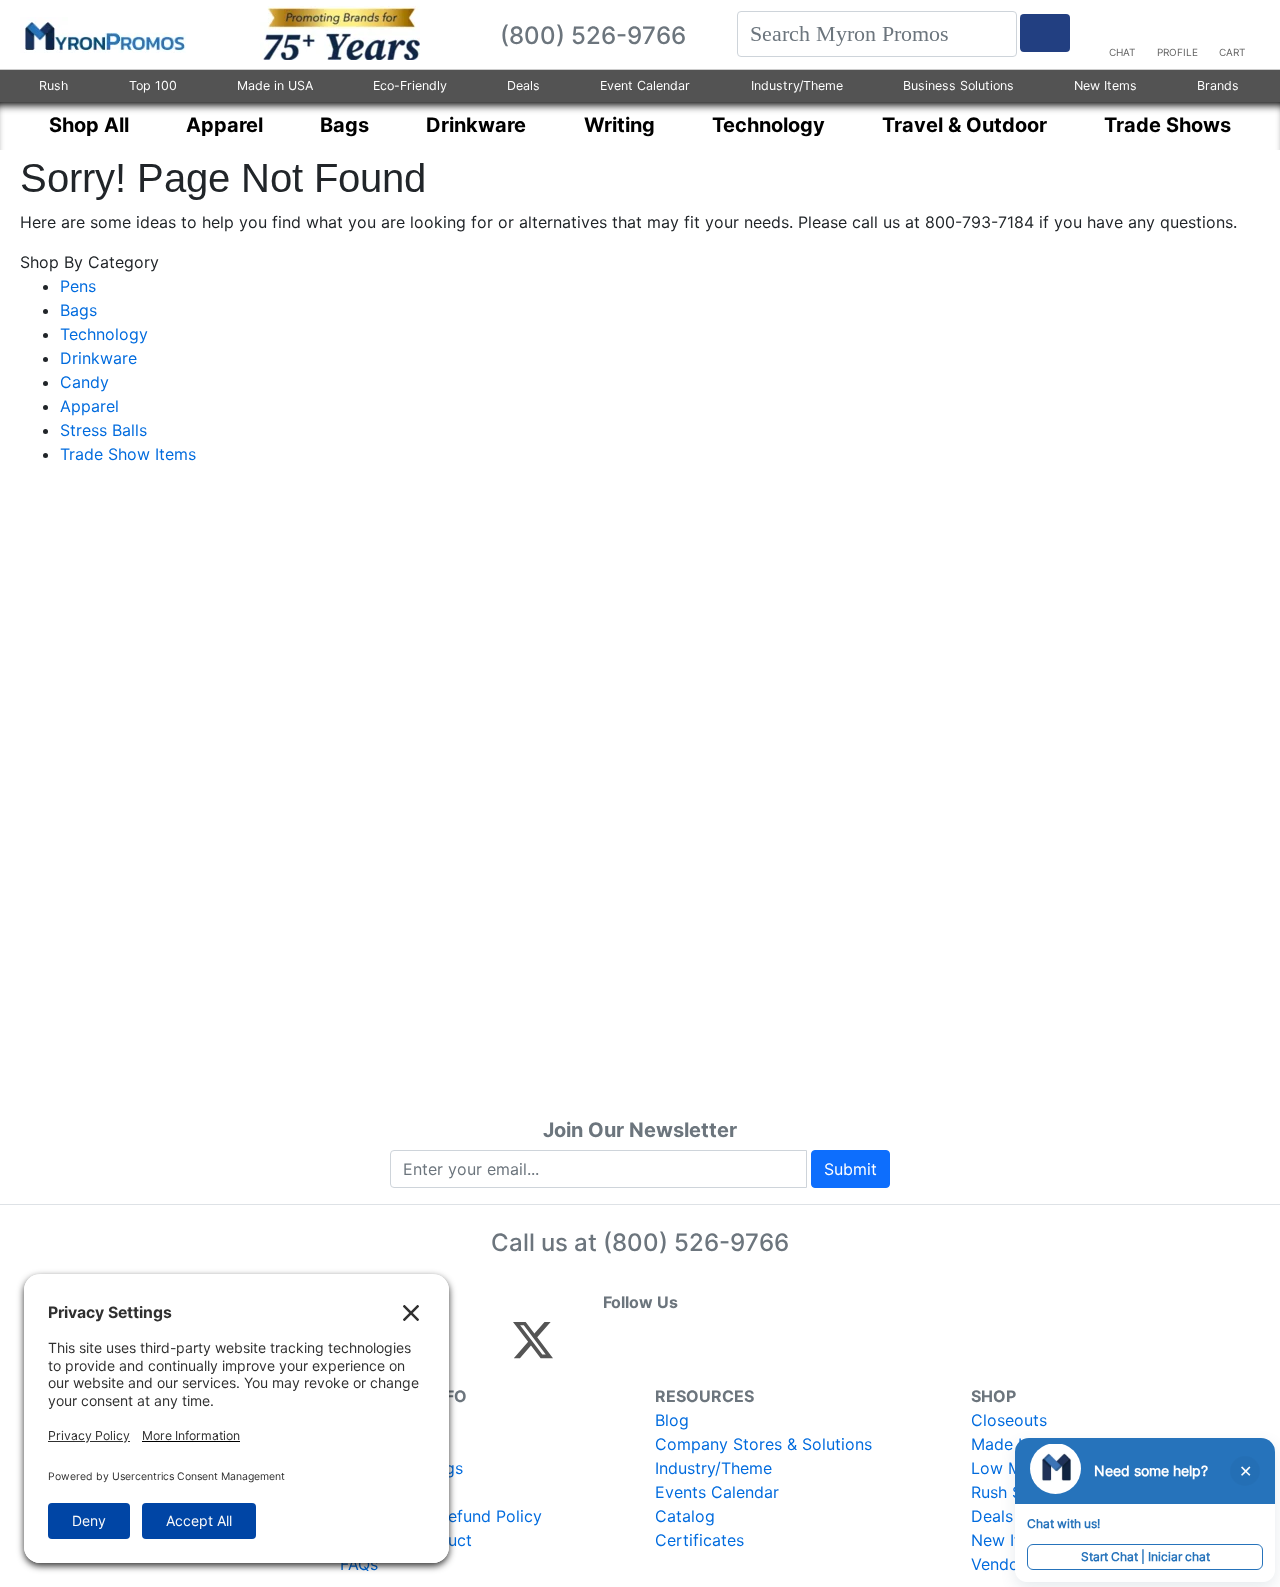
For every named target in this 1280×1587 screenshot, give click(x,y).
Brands (1218, 85)
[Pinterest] (623, 1349)
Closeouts (1009, 1420)
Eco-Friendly (410, 85)
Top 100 (153, 85)
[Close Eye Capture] (1245, 1471)
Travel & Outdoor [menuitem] (964, 125)
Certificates (699, 1540)
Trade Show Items (128, 454)
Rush (53, 85)
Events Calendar (717, 1492)
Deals (523, 85)
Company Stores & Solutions (763, 1444)
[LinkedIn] (709, 1349)
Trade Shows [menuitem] (1167, 125)
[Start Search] (1045, 33)
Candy (84, 382)
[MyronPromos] (103, 35)
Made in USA (275, 85)
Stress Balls (103, 430)
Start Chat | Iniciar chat (1145, 1556)
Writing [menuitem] (619, 125)
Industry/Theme (797, 85)
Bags (78, 310)
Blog (672, 1420)
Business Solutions (958, 85)
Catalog (685, 1516)
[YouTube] (752, 1349)
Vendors (1002, 1564)
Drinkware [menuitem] (476, 125)
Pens (78, 286)
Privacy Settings (401, 1468)
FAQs (359, 1564)
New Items (1105, 85)
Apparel (89, 406)
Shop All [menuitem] (89, 125)
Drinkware (98, 358)
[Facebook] (580, 1349)
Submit (850, 1169)
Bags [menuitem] (344, 125)
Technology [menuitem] (768, 125)
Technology (104, 334)
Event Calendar (645, 85)
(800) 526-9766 (696, 1242)
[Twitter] (533, 1349)
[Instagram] (666, 1349)
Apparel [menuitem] (224, 125)
